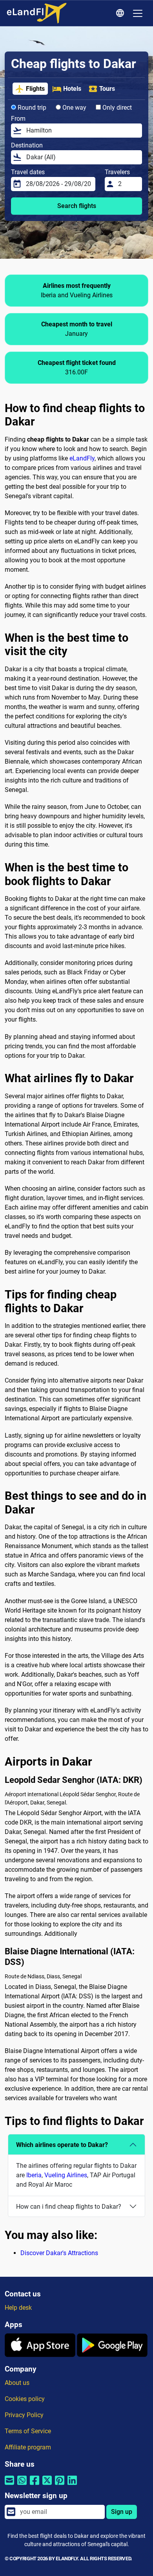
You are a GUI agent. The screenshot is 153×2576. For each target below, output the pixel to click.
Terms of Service (28, 2431)
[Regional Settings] (121, 13)
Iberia (34, 2175)
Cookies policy (25, 2399)
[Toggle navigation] (138, 13)
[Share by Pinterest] (60, 2485)
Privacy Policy (24, 2415)
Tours (107, 89)
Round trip (31, 108)
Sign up (122, 2512)
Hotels (72, 89)
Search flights (77, 206)
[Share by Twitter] (47, 2485)
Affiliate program (28, 2447)
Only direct (116, 108)
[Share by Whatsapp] (22, 2485)
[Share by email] (9, 2485)
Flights (35, 89)
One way (74, 108)
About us (17, 2383)
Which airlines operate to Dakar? (62, 2145)
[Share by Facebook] (35, 2485)
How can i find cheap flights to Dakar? (69, 2207)
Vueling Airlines (66, 2175)
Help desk (18, 2308)
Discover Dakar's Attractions (59, 2253)
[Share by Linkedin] (72, 2485)
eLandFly (82, 458)
